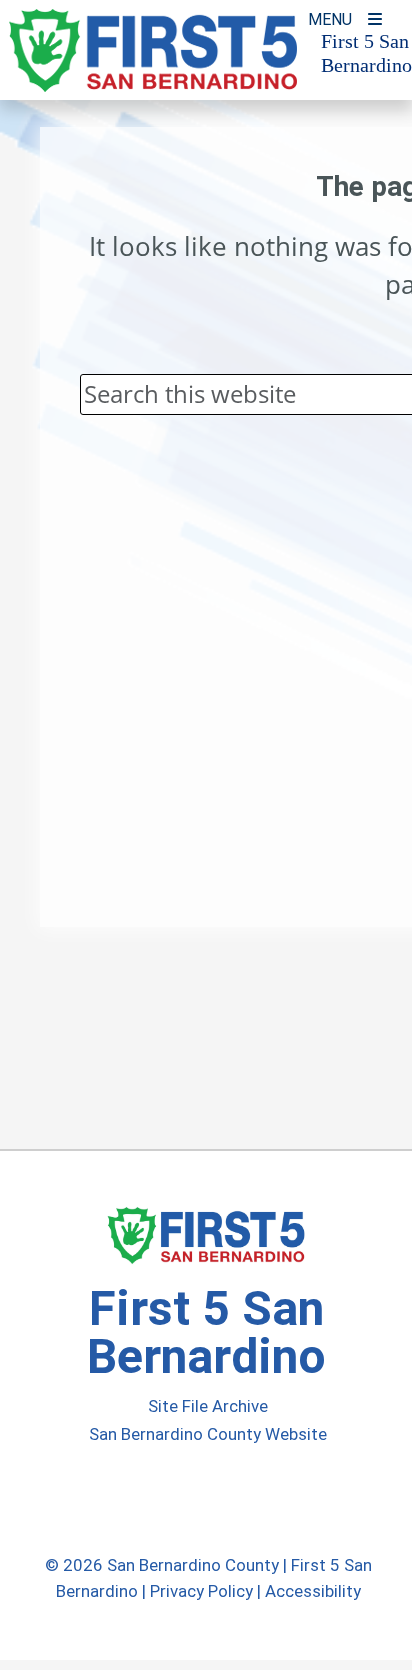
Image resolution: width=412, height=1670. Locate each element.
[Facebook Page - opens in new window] (167, 1498)
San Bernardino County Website (208, 1434)
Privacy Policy (201, 1591)
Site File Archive (208, 1406)
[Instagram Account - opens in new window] (241, 1498)
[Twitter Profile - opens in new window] (202, 1498)
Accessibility (313, 1591)
